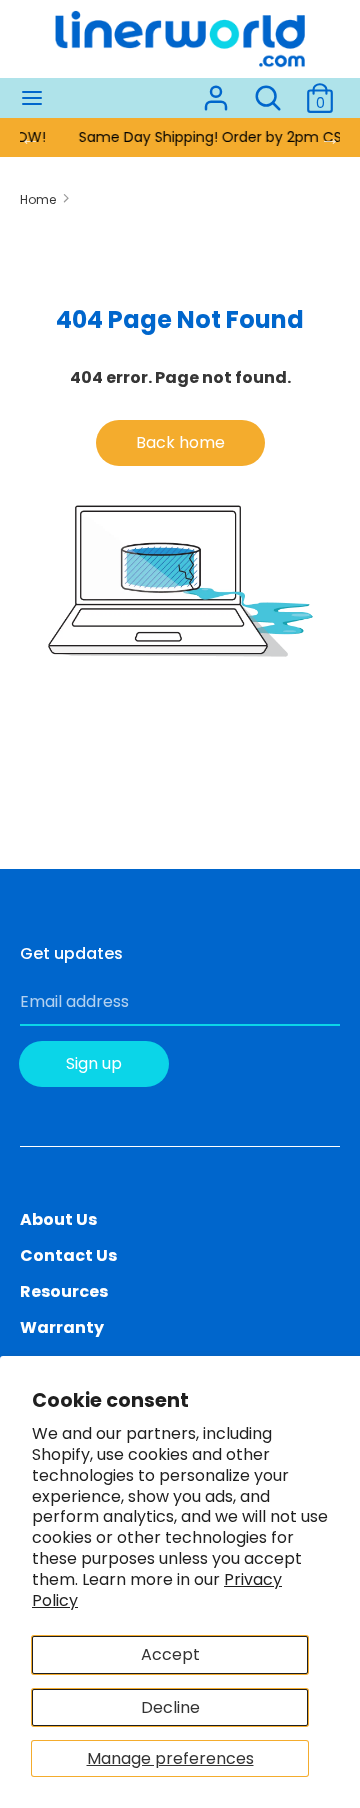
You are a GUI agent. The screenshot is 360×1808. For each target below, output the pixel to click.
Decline (170, 1707)
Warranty (62, 1327)
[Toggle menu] (32, 98)
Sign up (94, 1063)
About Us (58, 1219)
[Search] (268, 90)
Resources (64, 1291)
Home (38, 199)
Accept (170, 1654)
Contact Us (68, 1255)
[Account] (216, 90)
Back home (180, 442)
